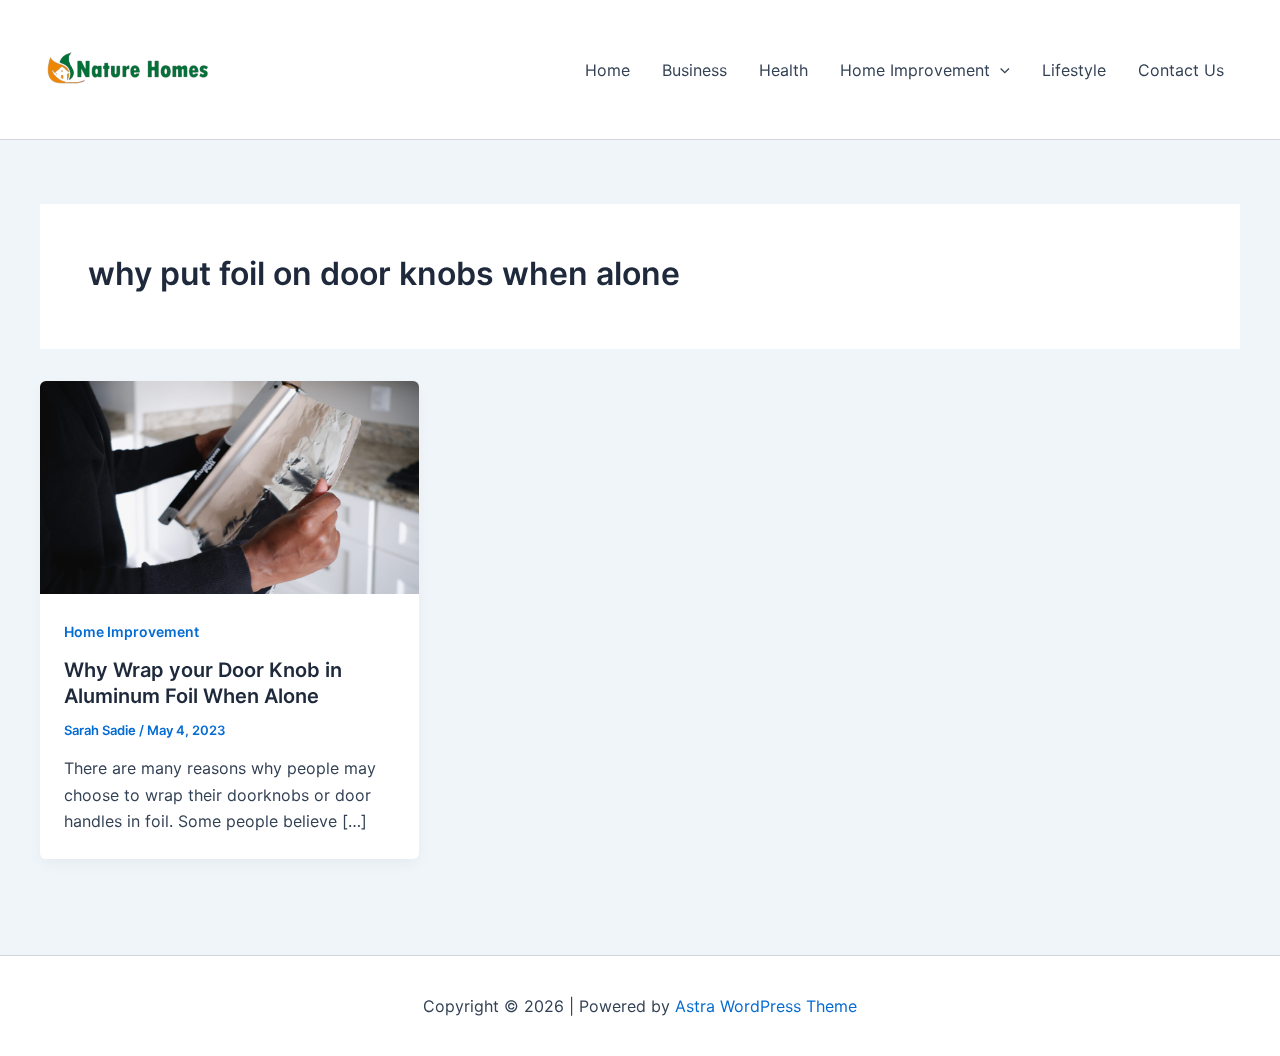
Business (694, 70)
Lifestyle (1074, 70)
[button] (1000, 70)
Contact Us (1181, 70)
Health (783, 70)
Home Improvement (915, 70)
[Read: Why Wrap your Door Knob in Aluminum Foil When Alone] (229, 486)
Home (607, 70)
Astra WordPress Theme (766, 1006)
